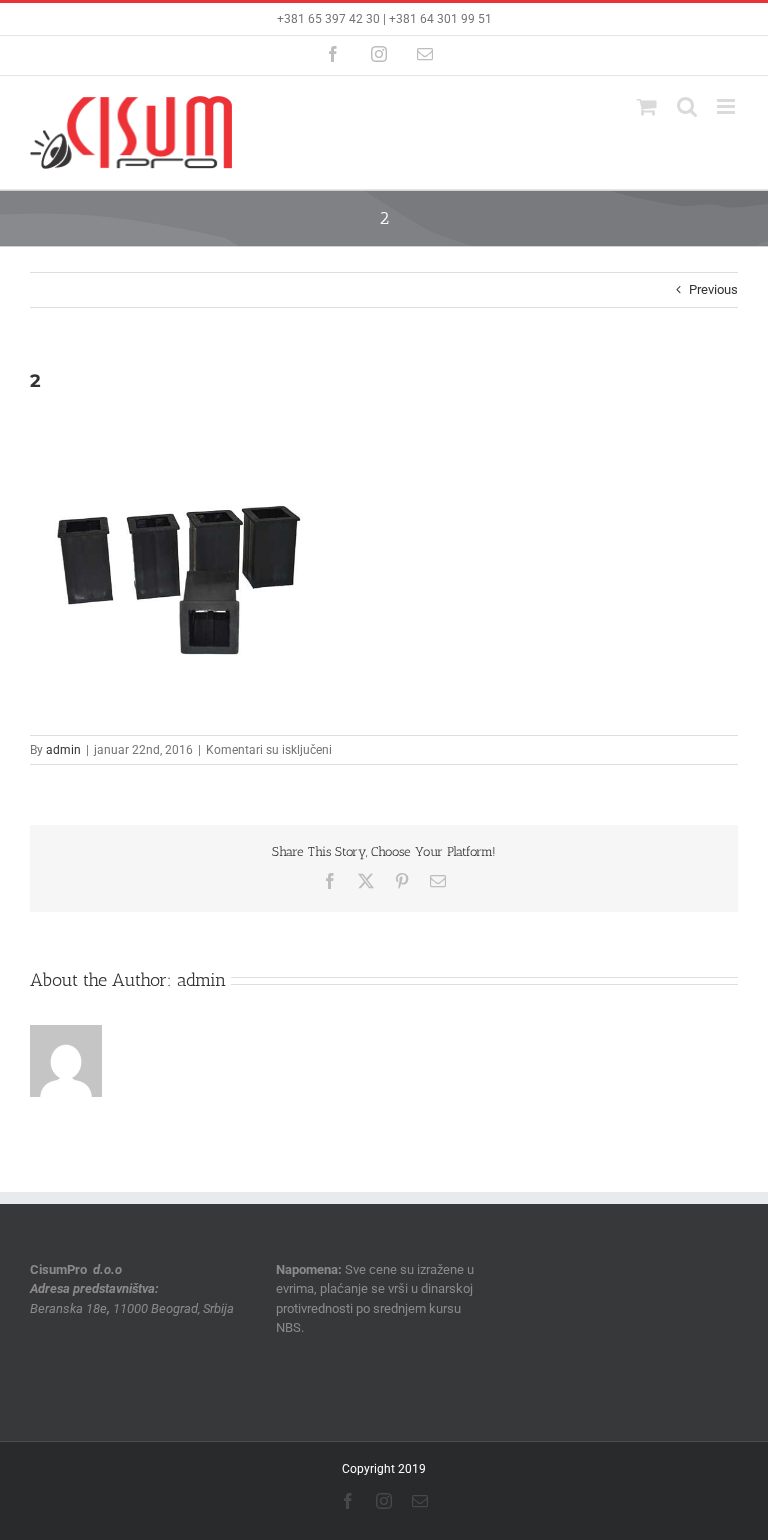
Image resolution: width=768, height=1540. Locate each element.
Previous (713, 289)
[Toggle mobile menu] (727, 106)
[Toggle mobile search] (687, 106)
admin (63, 750)
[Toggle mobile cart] (647, 106)
